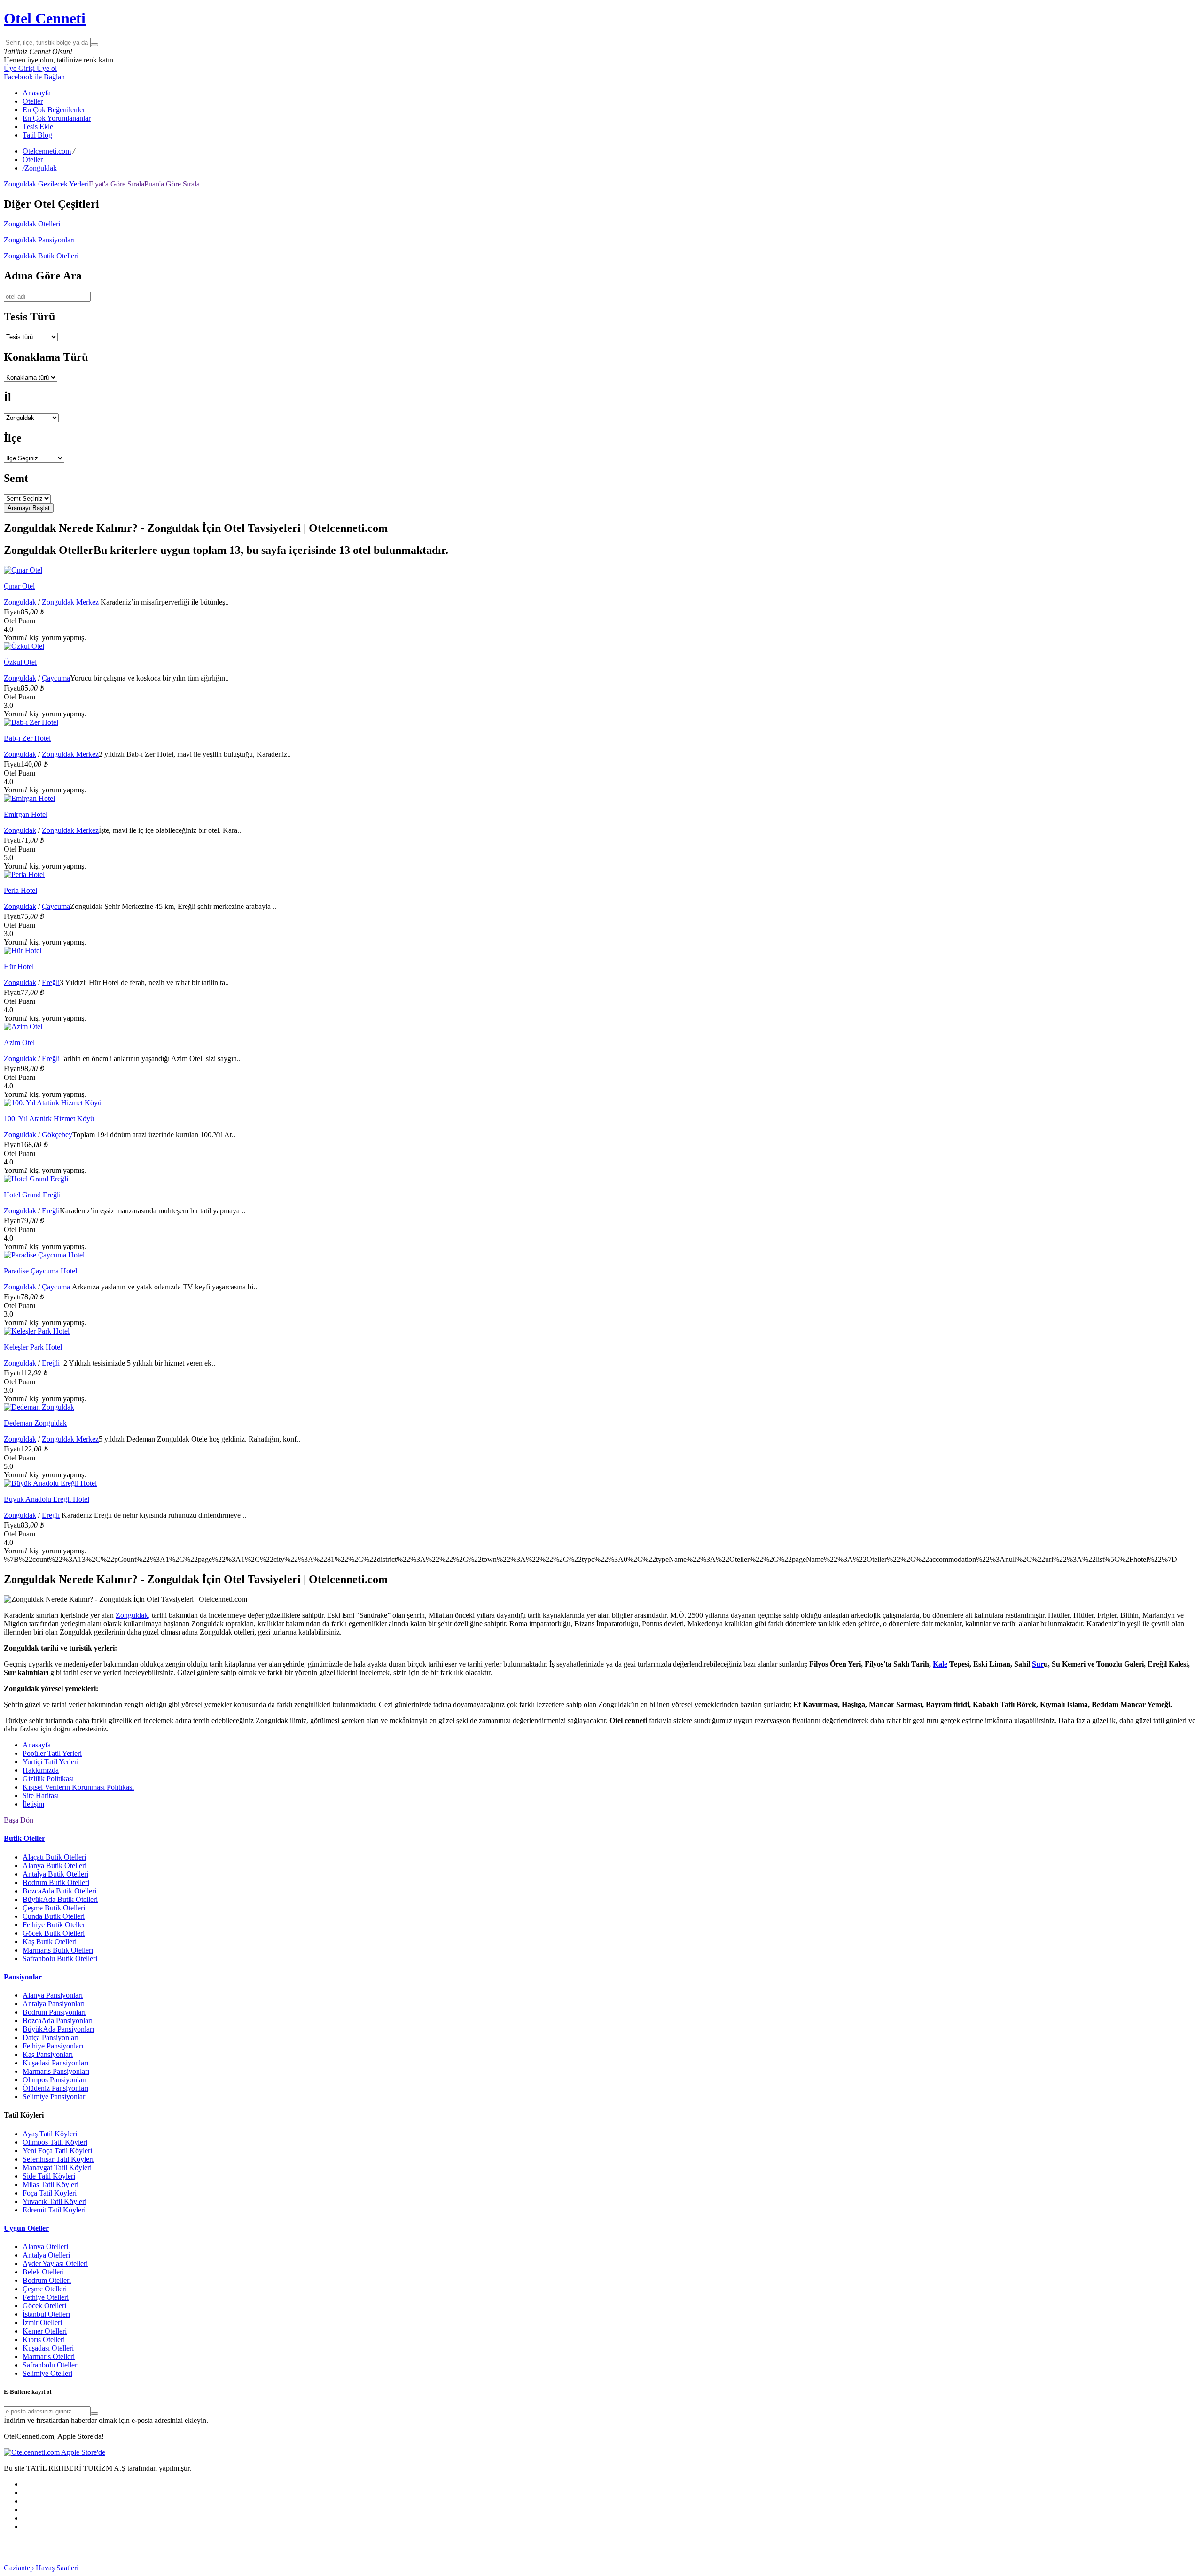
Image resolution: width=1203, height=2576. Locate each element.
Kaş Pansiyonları (48, 2054)
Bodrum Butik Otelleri (56, 1882)
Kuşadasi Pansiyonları (55, 2063)
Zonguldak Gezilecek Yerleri (46, 184)
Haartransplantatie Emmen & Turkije (1039, 2568)
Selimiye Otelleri (47, 2373)
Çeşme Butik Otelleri (54, 1908)
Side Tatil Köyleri (49, 2176)
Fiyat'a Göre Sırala (117, 184)
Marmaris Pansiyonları (56, 2071)
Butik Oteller (24, 1838)
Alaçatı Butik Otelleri (54, 1857)
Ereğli (51, 982)
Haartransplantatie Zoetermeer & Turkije (700, 2568)
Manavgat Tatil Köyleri (57, 2168)
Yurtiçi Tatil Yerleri (51, 1762)
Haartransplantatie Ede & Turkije (1142, 2568)
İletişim (33, 1804)
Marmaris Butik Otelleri (58, 1950)
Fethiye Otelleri (46, 2297)
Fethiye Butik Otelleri (55, 1925)
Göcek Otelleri (44, 2306)
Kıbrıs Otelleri (44, 2339)
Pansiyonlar (23, 1977)
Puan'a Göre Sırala (172, 184)
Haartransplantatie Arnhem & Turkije (466, 2568)
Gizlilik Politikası (48, 1779)
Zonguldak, (133, 1615)
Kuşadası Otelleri (48, 2348)
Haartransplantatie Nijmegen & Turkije (353, 2568)
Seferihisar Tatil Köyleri (58, 2159)
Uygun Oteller (26, 2228)
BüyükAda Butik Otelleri (60, 1899)
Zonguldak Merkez (70, 602)
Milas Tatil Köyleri (51, 2184)
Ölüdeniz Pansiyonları (55, 2088)
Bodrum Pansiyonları (54, 2012)
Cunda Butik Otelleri (54, 1916)
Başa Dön (19, 1820)
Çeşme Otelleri (45, 2289)
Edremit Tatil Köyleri (54, 2210)
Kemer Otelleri (45, 2331)
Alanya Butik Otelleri (55, 1866)
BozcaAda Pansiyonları (58, 2021)
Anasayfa (37, 93)
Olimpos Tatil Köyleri (55, 2142)
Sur (1038, 1664)
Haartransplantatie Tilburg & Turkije (132, 2568)
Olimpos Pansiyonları (55, 2080)
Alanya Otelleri (45, 2246)
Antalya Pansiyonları (54, 2004)
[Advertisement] (74, 2550)
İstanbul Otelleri (46, 2314)
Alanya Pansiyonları (53, 1995)
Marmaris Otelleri (49, 2356)
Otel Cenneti (45, 18)
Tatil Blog (37, 135)
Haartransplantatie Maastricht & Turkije (926, 2568)
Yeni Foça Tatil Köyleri (57, 2151)
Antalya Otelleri (46, 2255)
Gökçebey (57, 1135)
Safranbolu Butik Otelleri (60, 1959)
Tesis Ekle (38, 127)
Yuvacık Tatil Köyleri (55, 2201)
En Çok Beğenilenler (54, 110)
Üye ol (46, 68)
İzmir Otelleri (42, 2323)
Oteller (33, 101)
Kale (940, 1664)
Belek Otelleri (43, 2272)
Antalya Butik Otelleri (55, 1874)
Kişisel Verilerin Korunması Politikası (78, 1787)
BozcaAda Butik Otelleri (59, 1891)
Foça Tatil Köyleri (50, 2193)
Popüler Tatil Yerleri (52, 1753)
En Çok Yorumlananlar (57, 118)
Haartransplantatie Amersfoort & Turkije (580, 2568)
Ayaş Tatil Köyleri (50, 2134)
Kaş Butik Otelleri (50, 1942)
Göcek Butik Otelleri (54, 1933)
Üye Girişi (19, 68)
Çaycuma (56, 678)
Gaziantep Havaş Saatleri (41, 2568)
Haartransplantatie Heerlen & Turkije (241, 2568)
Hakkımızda (41, 1770)
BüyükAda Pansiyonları (58, 2029)
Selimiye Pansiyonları (55, 2097)
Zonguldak (20, 602)
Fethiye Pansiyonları (53, 2046)
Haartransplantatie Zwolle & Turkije (813, 2568)
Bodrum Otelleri (47, 2280)
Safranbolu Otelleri (51, 2365)
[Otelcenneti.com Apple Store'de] (55, 2452)
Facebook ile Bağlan (34, 77)
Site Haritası (41, 1796)
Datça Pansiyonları (51, 2037)
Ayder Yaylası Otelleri (55, 2263)
